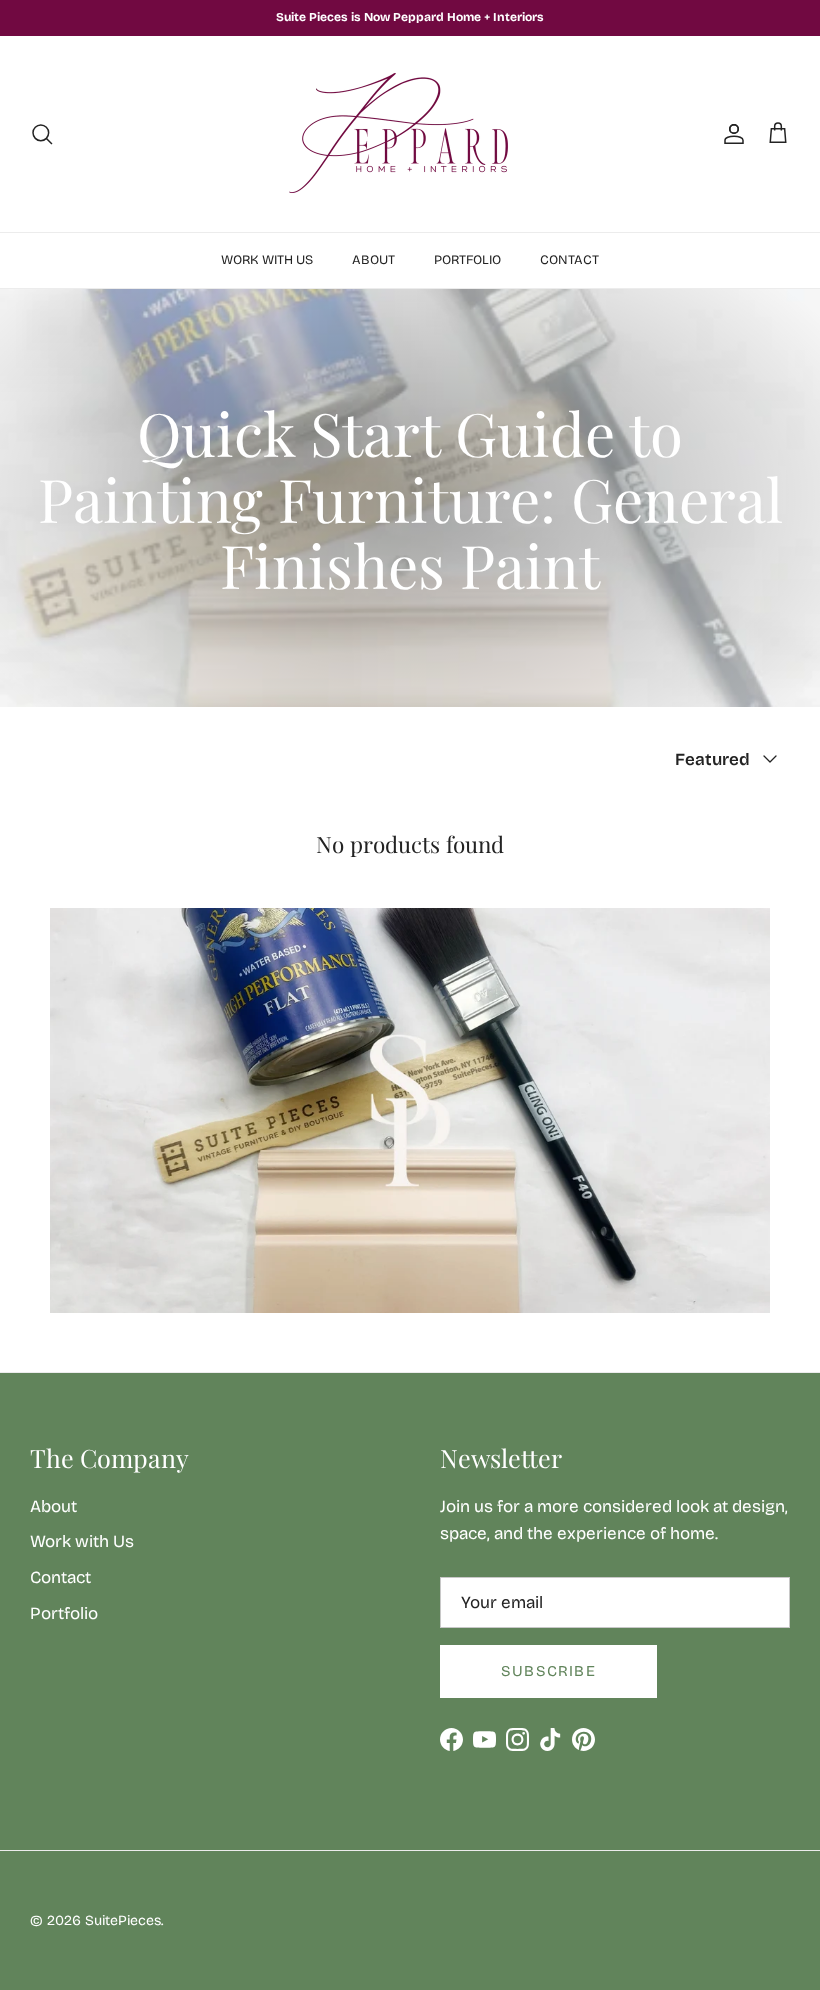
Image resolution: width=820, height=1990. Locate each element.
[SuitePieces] (410, 134)
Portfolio (467, 260)
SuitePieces (123, 1920)
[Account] (730, 134)
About (373, 260)
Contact (569, 260)
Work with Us (267, 260)
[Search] (42, 134)
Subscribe (548, 1671)
